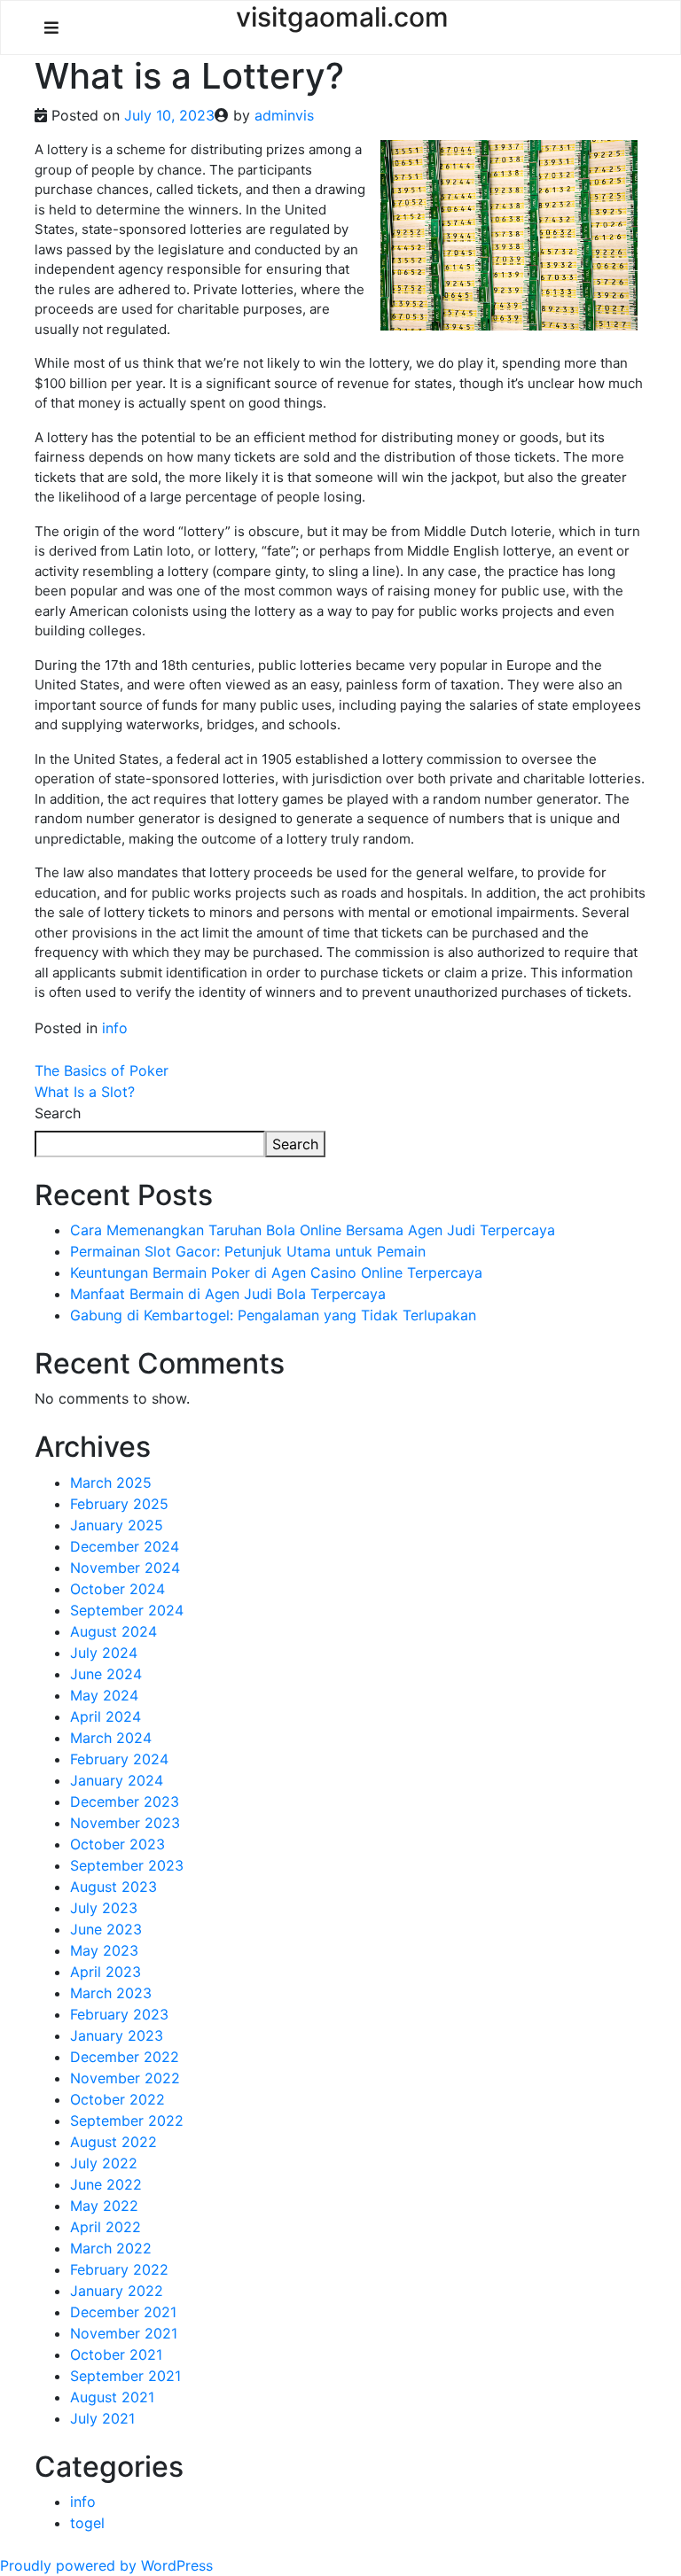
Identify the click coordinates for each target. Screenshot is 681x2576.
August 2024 (113, 1631)
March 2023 (111, 1993)
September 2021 (125, 2376)
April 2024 (106, 1716)
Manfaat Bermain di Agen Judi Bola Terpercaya (228, 1294)
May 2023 (104, 1950)
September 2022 (127, 2121)
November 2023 (125, 1823)
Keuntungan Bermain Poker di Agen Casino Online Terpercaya (276, 1272)
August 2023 (113, 1887)
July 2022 (104, 2163)
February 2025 (119, 1504)
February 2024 (119, 1759)
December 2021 (123, 2312)
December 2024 (125, 1546)
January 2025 (117, 1525)
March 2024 (111, 1738)
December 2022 (125, 2057)
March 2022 (111, 2248)
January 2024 (117, 1780)
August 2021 (112, 2397)
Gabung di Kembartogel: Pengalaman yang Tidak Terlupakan (273, 1315)
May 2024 (104, 1695)
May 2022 (104, 2206)
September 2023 (127, 1865)
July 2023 (104, 1908)
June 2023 (106, 1929)
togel (87, 2523)
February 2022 (119, 2269)
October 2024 (117, 1589)
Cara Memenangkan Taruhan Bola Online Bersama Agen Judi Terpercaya (313, 1230)
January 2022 (117, 2291)
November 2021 (124, 2333)
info (115, 1028)
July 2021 (102, 2418)
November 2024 (125, 1568)
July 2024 (104, 1653)
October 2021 (116, 2354)
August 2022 (113, 2142)
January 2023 (117, 2035)
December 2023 (125, 1802)
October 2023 (117, 1844)
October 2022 (117, 2099)
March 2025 (111, 1483)
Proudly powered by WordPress (106, 2565)
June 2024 (106, 1674)
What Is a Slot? (85, 1092)
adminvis (284, 115)
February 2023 (119, 2014)
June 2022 (106, 2184)
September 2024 (127, 1610)
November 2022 (125, 2078)
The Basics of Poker (102, 1070)
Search (58, 1113)
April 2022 (106, 2227)
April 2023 (106, 1972)
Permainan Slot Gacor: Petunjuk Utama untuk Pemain (248, 1251)
